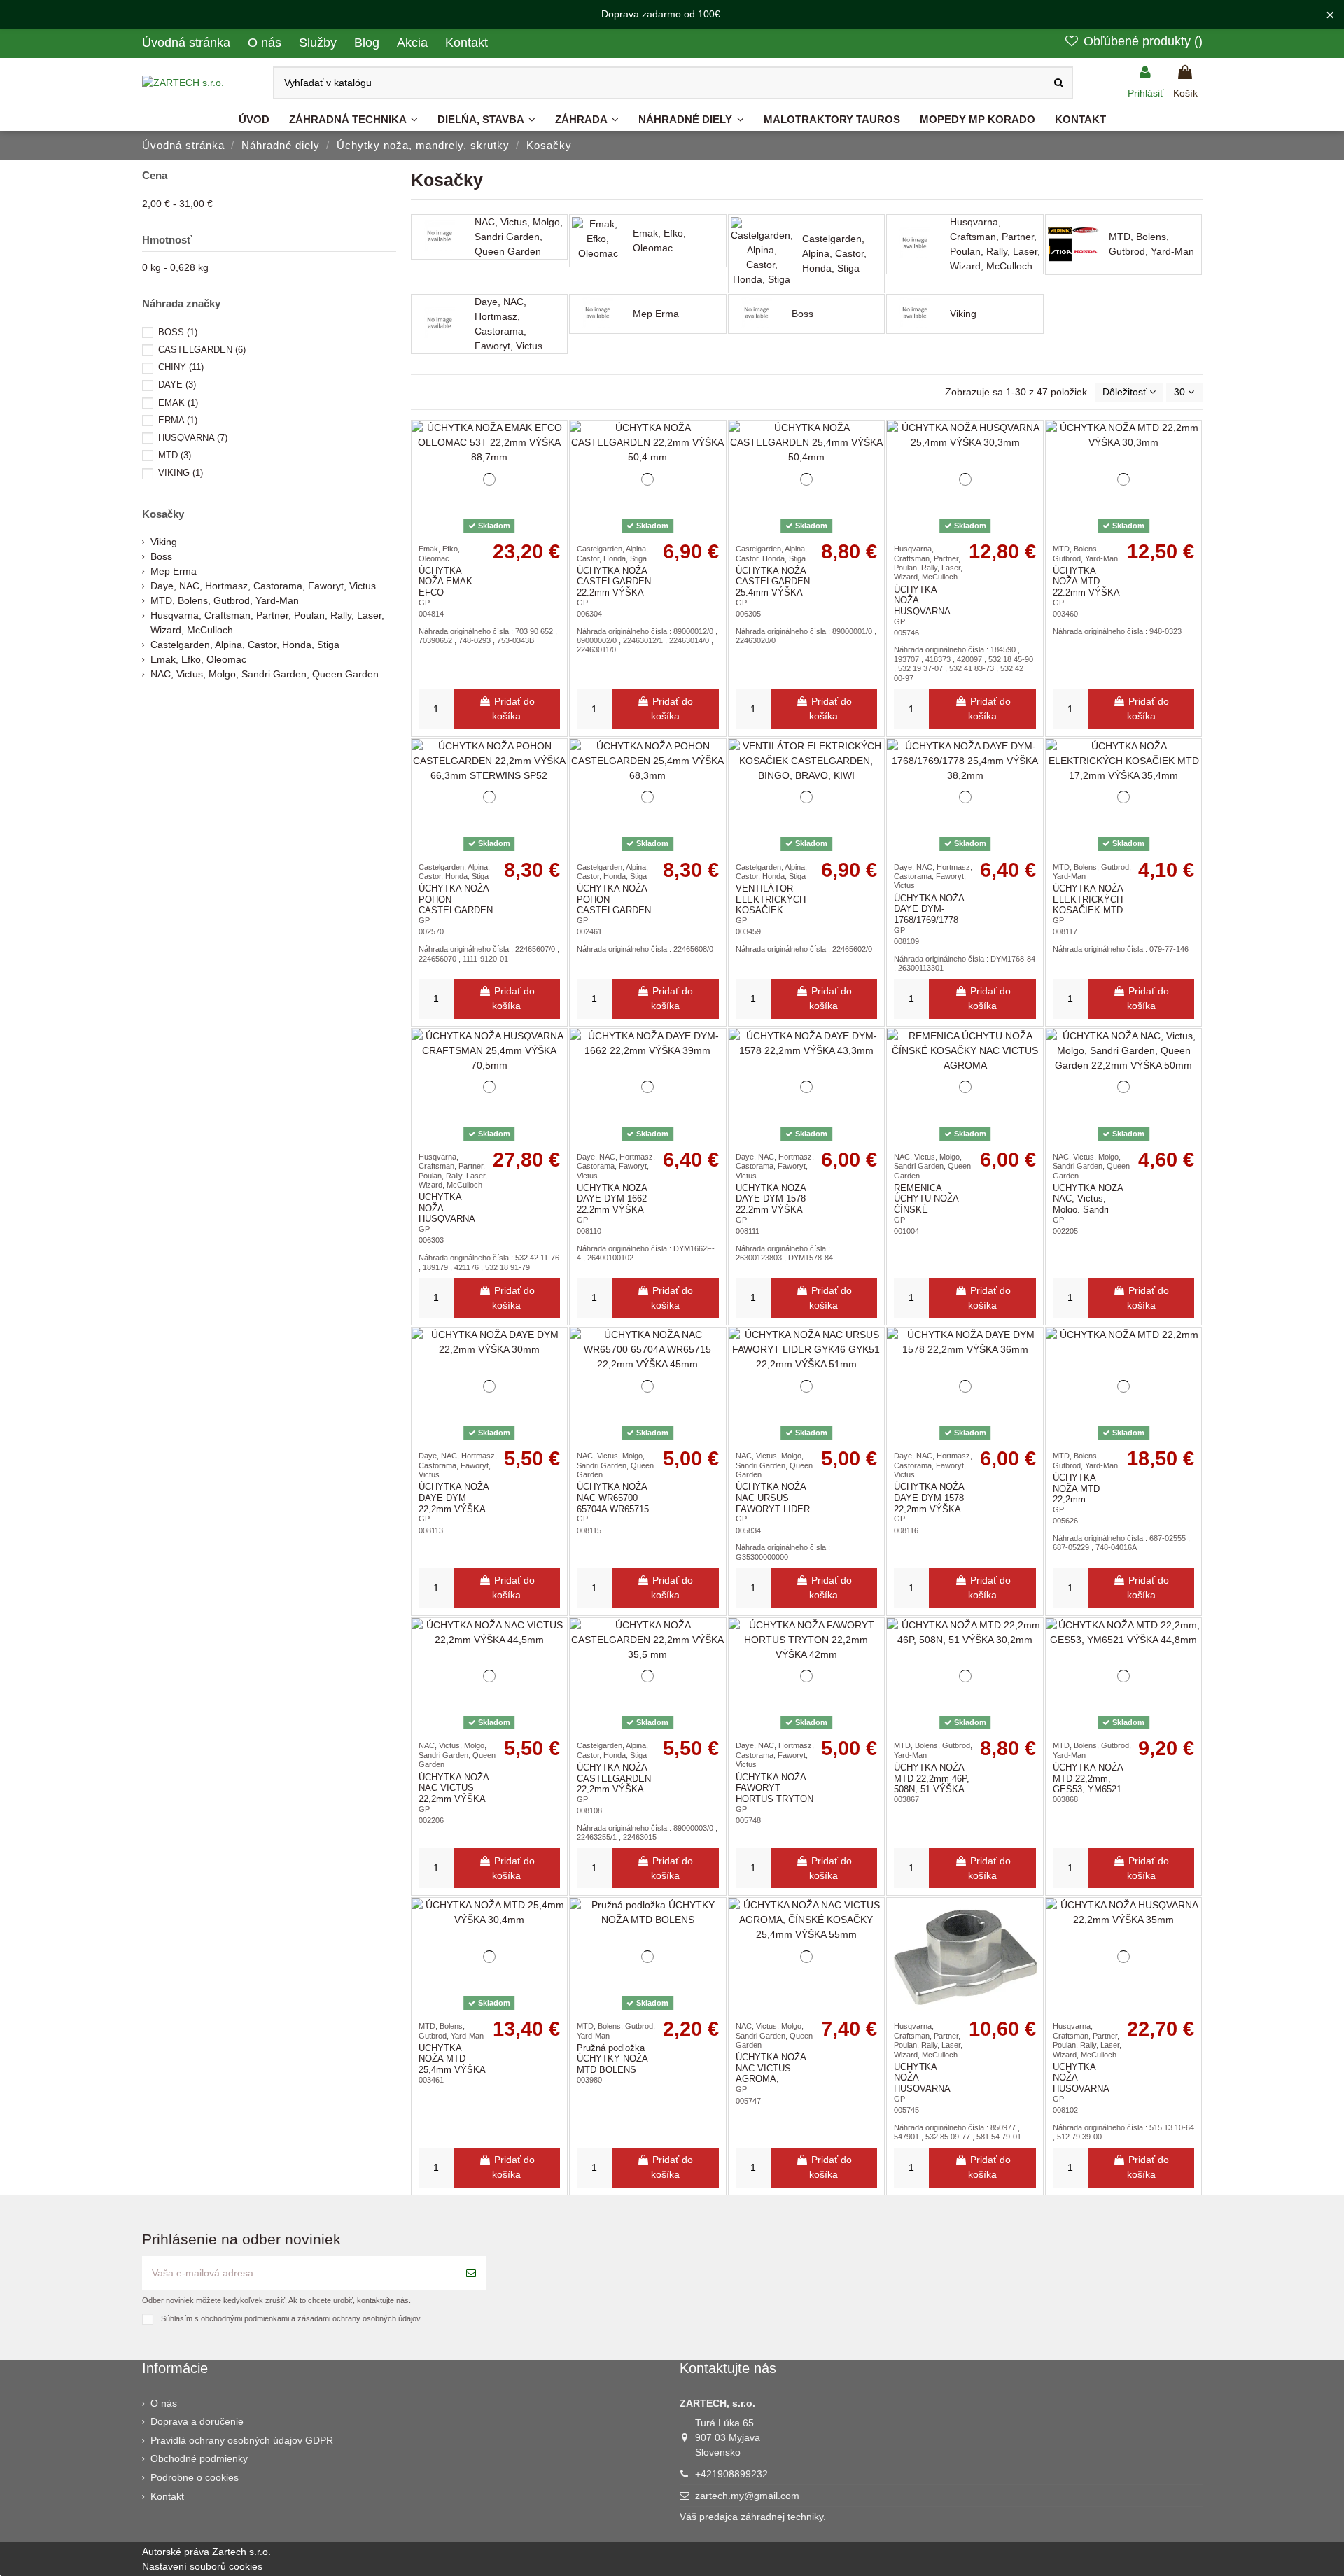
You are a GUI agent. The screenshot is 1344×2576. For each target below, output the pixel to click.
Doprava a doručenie (197, 2421)
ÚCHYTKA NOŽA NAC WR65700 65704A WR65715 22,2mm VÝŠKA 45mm (613, 1508)
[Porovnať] (556, 466)
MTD (175, 455)
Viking (963, 314)
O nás (266, 43)
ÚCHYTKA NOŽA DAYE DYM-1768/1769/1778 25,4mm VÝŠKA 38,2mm (929, 920)
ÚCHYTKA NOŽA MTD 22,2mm (1076, 1488)
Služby (320, 43)
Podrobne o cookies (195, 2477)
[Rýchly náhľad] (556, 491)
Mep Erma (656, 314)
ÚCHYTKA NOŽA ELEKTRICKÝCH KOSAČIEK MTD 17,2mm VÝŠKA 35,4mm (1088, 910)
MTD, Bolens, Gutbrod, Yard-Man (1151, 244)
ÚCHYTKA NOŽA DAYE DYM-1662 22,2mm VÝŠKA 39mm (612, 1204)
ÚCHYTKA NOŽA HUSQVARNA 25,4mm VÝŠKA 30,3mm (927, 611)
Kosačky (163, 514)
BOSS (178, 332)
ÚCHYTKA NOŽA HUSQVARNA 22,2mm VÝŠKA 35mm (1086, 2089)
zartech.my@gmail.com (747, 2496)
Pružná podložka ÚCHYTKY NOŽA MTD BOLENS (612, 2059)
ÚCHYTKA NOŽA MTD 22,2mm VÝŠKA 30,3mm (1086, 587)
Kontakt (467, 43)
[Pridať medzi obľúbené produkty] (556, 442)
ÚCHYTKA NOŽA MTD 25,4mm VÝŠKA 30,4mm (452, 2064)
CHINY (181, 367)
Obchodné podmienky (199, 2458)
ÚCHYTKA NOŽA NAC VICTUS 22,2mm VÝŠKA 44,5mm (454, 1794)
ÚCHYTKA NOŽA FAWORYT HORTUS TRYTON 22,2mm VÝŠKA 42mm (775, 1799)
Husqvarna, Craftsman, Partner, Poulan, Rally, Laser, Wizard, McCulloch (995, 244)
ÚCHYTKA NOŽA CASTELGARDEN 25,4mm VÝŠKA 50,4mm (773, 587)
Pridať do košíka (513, 709)
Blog (369, 43)
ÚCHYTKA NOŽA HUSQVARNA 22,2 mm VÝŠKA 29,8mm (927, 2089)
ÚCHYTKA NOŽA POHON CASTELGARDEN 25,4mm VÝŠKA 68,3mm (614, 910)
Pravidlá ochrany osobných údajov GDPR (242, 2440)
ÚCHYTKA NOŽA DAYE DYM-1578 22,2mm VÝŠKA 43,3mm (771, 1204)
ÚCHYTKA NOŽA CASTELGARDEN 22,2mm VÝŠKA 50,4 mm (614, 587)
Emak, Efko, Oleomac (659, 240)
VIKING (181, 473)
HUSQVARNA (193, 438)
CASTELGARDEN (202, 350)
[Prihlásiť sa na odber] (471, 2273)
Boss (803, 314)
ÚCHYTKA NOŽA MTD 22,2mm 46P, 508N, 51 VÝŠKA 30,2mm (932, 1784)
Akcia (414, 43)
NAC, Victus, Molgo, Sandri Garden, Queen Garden (519, 237)
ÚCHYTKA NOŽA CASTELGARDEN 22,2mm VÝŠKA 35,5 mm (614, 1784)
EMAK (178, 403)
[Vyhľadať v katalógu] (1059, 83)
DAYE (177, 385)
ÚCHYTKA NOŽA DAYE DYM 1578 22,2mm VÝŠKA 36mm (929, 1503)
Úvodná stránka (188, 43)
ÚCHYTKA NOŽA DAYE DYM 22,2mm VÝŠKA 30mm (454, 1503)
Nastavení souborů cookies (202, 2566)
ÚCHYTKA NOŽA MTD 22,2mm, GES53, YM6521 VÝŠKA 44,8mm (1088, 1784)
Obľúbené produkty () (1141, 41)
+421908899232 (731, 2474)
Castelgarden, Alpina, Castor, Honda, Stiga (834, 253)
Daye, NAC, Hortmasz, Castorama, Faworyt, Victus (509, 324)
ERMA (178, 420)
